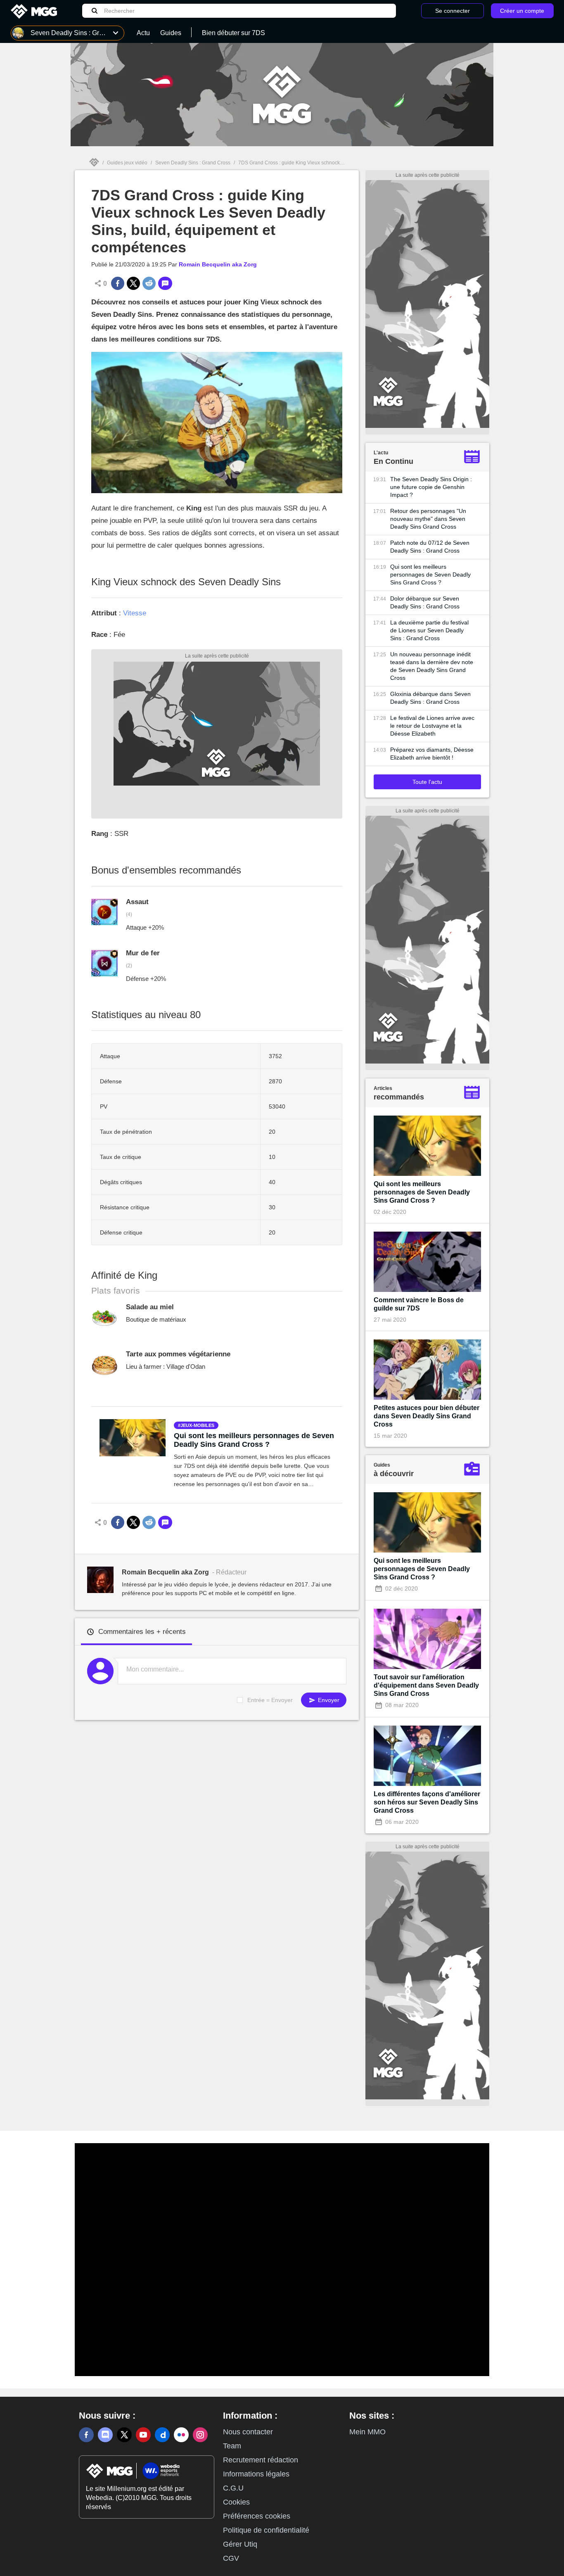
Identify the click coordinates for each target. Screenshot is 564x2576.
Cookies (236, 2502)
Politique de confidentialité (266, 2530)
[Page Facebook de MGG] (86, 2435)
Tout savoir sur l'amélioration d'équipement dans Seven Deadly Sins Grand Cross (426, 1685)
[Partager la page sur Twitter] (133, 283)
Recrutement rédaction (261, 2460)
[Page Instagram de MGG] (200, 2435)
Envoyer (328, 1700)
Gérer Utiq (240, 2544)
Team (232, 2446)
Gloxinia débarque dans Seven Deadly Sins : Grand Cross (430, 698)
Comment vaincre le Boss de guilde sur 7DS (419, 1304)
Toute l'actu (427, 782)
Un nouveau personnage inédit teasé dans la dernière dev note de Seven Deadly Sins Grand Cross (432, 666)
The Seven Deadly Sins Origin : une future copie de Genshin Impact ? (431, 487)
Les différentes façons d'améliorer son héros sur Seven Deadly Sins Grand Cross (427, 1802)
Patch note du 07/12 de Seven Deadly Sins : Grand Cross (430, 547)
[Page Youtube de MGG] (143, 2435)
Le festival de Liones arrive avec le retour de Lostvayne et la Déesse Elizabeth (432, 726)
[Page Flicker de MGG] (181, 2435)
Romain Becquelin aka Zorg (218, 264)
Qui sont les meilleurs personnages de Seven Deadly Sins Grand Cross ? (254, 1440)
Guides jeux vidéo (127, 163)
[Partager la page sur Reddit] (149, 283)
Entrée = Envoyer (270, 1700)
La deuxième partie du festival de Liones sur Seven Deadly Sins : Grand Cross (429, 630)
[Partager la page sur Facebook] (118, 283)
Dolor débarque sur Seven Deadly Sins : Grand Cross (425, 602)
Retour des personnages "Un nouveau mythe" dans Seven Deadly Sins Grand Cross (428, 519)
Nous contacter (248, 2432)
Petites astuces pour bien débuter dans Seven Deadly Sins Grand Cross (427, 1416)
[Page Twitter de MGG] (124, 2435)
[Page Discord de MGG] (105, 2435)
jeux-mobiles (197, 1425)
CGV (231, 2558)
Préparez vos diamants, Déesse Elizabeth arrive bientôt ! (432, 754)
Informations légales (256, 2474)
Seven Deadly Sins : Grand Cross (193, 163)
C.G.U (233, 2488)
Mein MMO (367, 2432)
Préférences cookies (257, 2516)
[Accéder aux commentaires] (165, 283)
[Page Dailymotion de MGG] (162, 2435)
